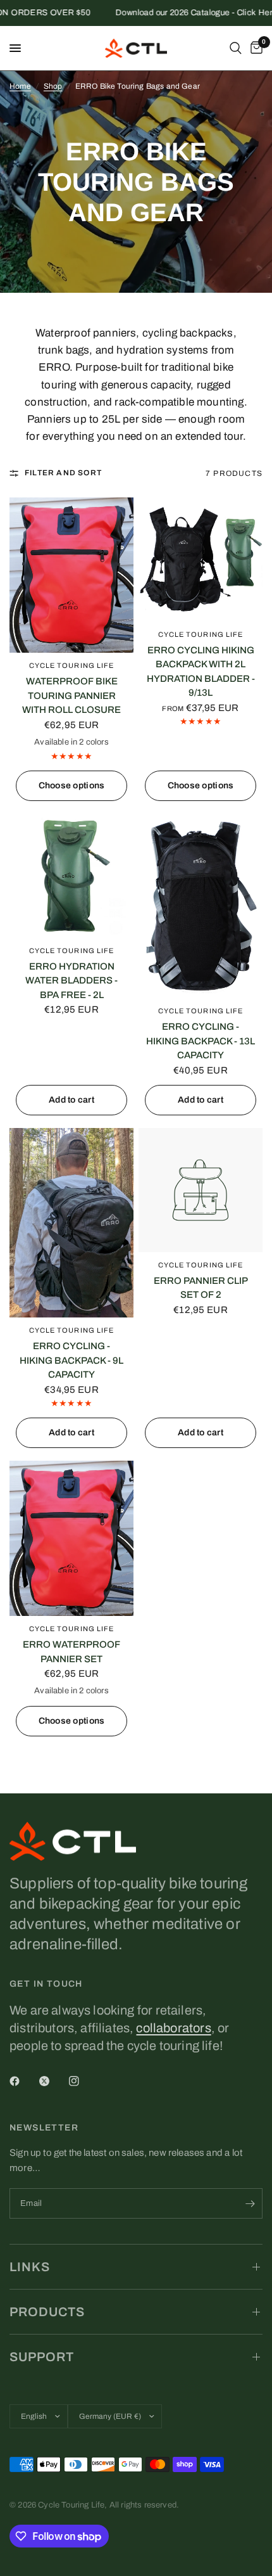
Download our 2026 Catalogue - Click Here (180, 13)
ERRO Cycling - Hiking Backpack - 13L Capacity (201, 1041)
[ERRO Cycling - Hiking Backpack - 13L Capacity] (201, 906)
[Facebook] (23, 2081)
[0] (254, 48)
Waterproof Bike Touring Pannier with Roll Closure (71, 695)
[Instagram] (83, 2081)
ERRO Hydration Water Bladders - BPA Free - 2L (71, 981)
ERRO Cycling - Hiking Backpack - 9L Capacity (71, 1360)
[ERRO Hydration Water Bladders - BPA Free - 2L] (71, 876)
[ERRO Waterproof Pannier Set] (71, 1539)
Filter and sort (63, 473)
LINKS (30, 2267)
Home (20, 86)
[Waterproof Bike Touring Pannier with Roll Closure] (71, 575)
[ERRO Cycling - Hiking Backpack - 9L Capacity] (71, 1223)
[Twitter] (53, 2081)
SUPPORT (42, 2357)
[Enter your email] (250, 2203)
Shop (53, 86)
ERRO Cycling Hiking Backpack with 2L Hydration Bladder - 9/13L (201, 672)
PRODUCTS (47, 2312)
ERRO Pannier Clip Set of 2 (201, 1288)
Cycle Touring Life (72, 665)
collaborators (173, 2028)
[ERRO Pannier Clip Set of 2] (201, 1190)
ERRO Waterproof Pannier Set (71, 1652)
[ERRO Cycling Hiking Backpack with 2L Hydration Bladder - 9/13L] (201, 560)
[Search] (236, 48)
